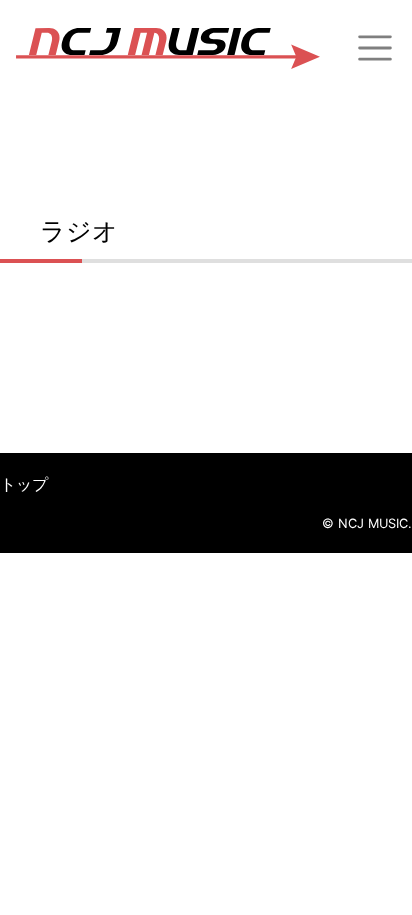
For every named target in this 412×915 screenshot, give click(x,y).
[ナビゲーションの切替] (375, 48)
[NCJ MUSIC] (168, 48)
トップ (24, 484)
